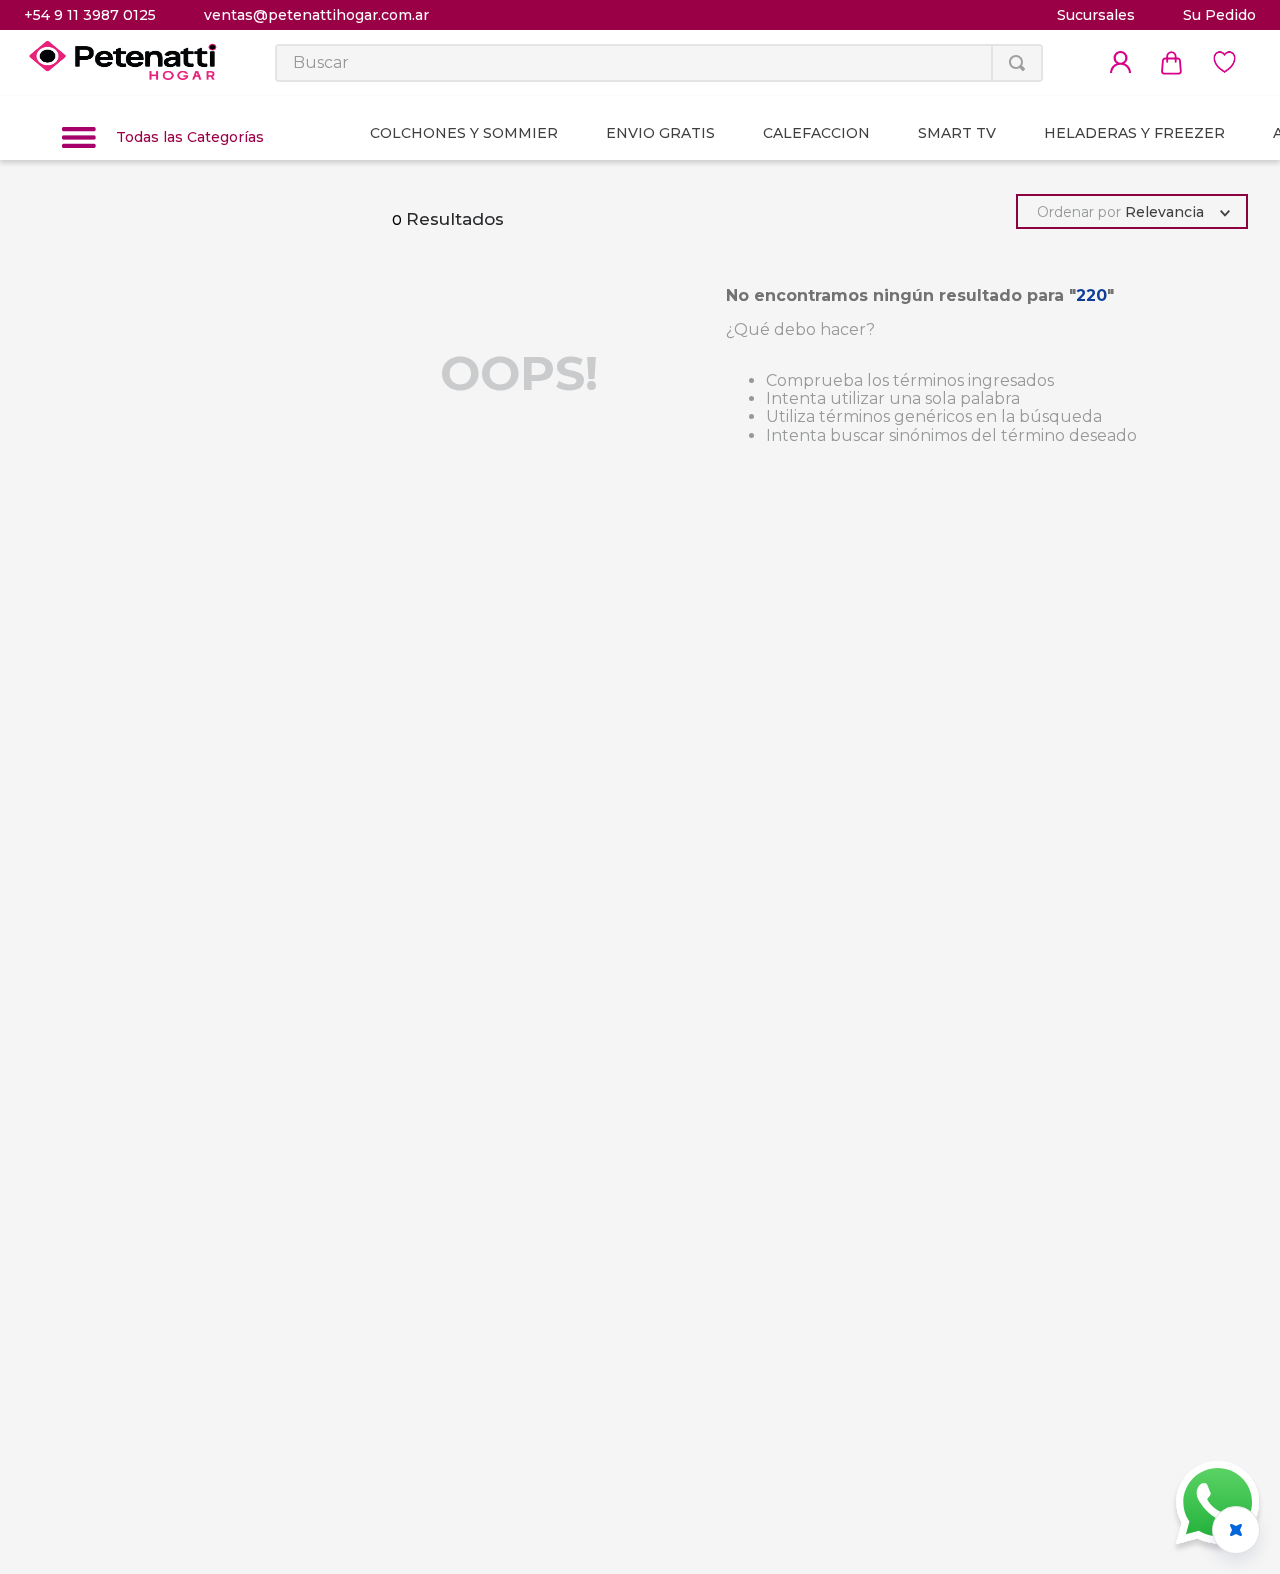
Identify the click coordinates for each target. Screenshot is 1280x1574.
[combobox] (659, 63)
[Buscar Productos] (1017, 63)
